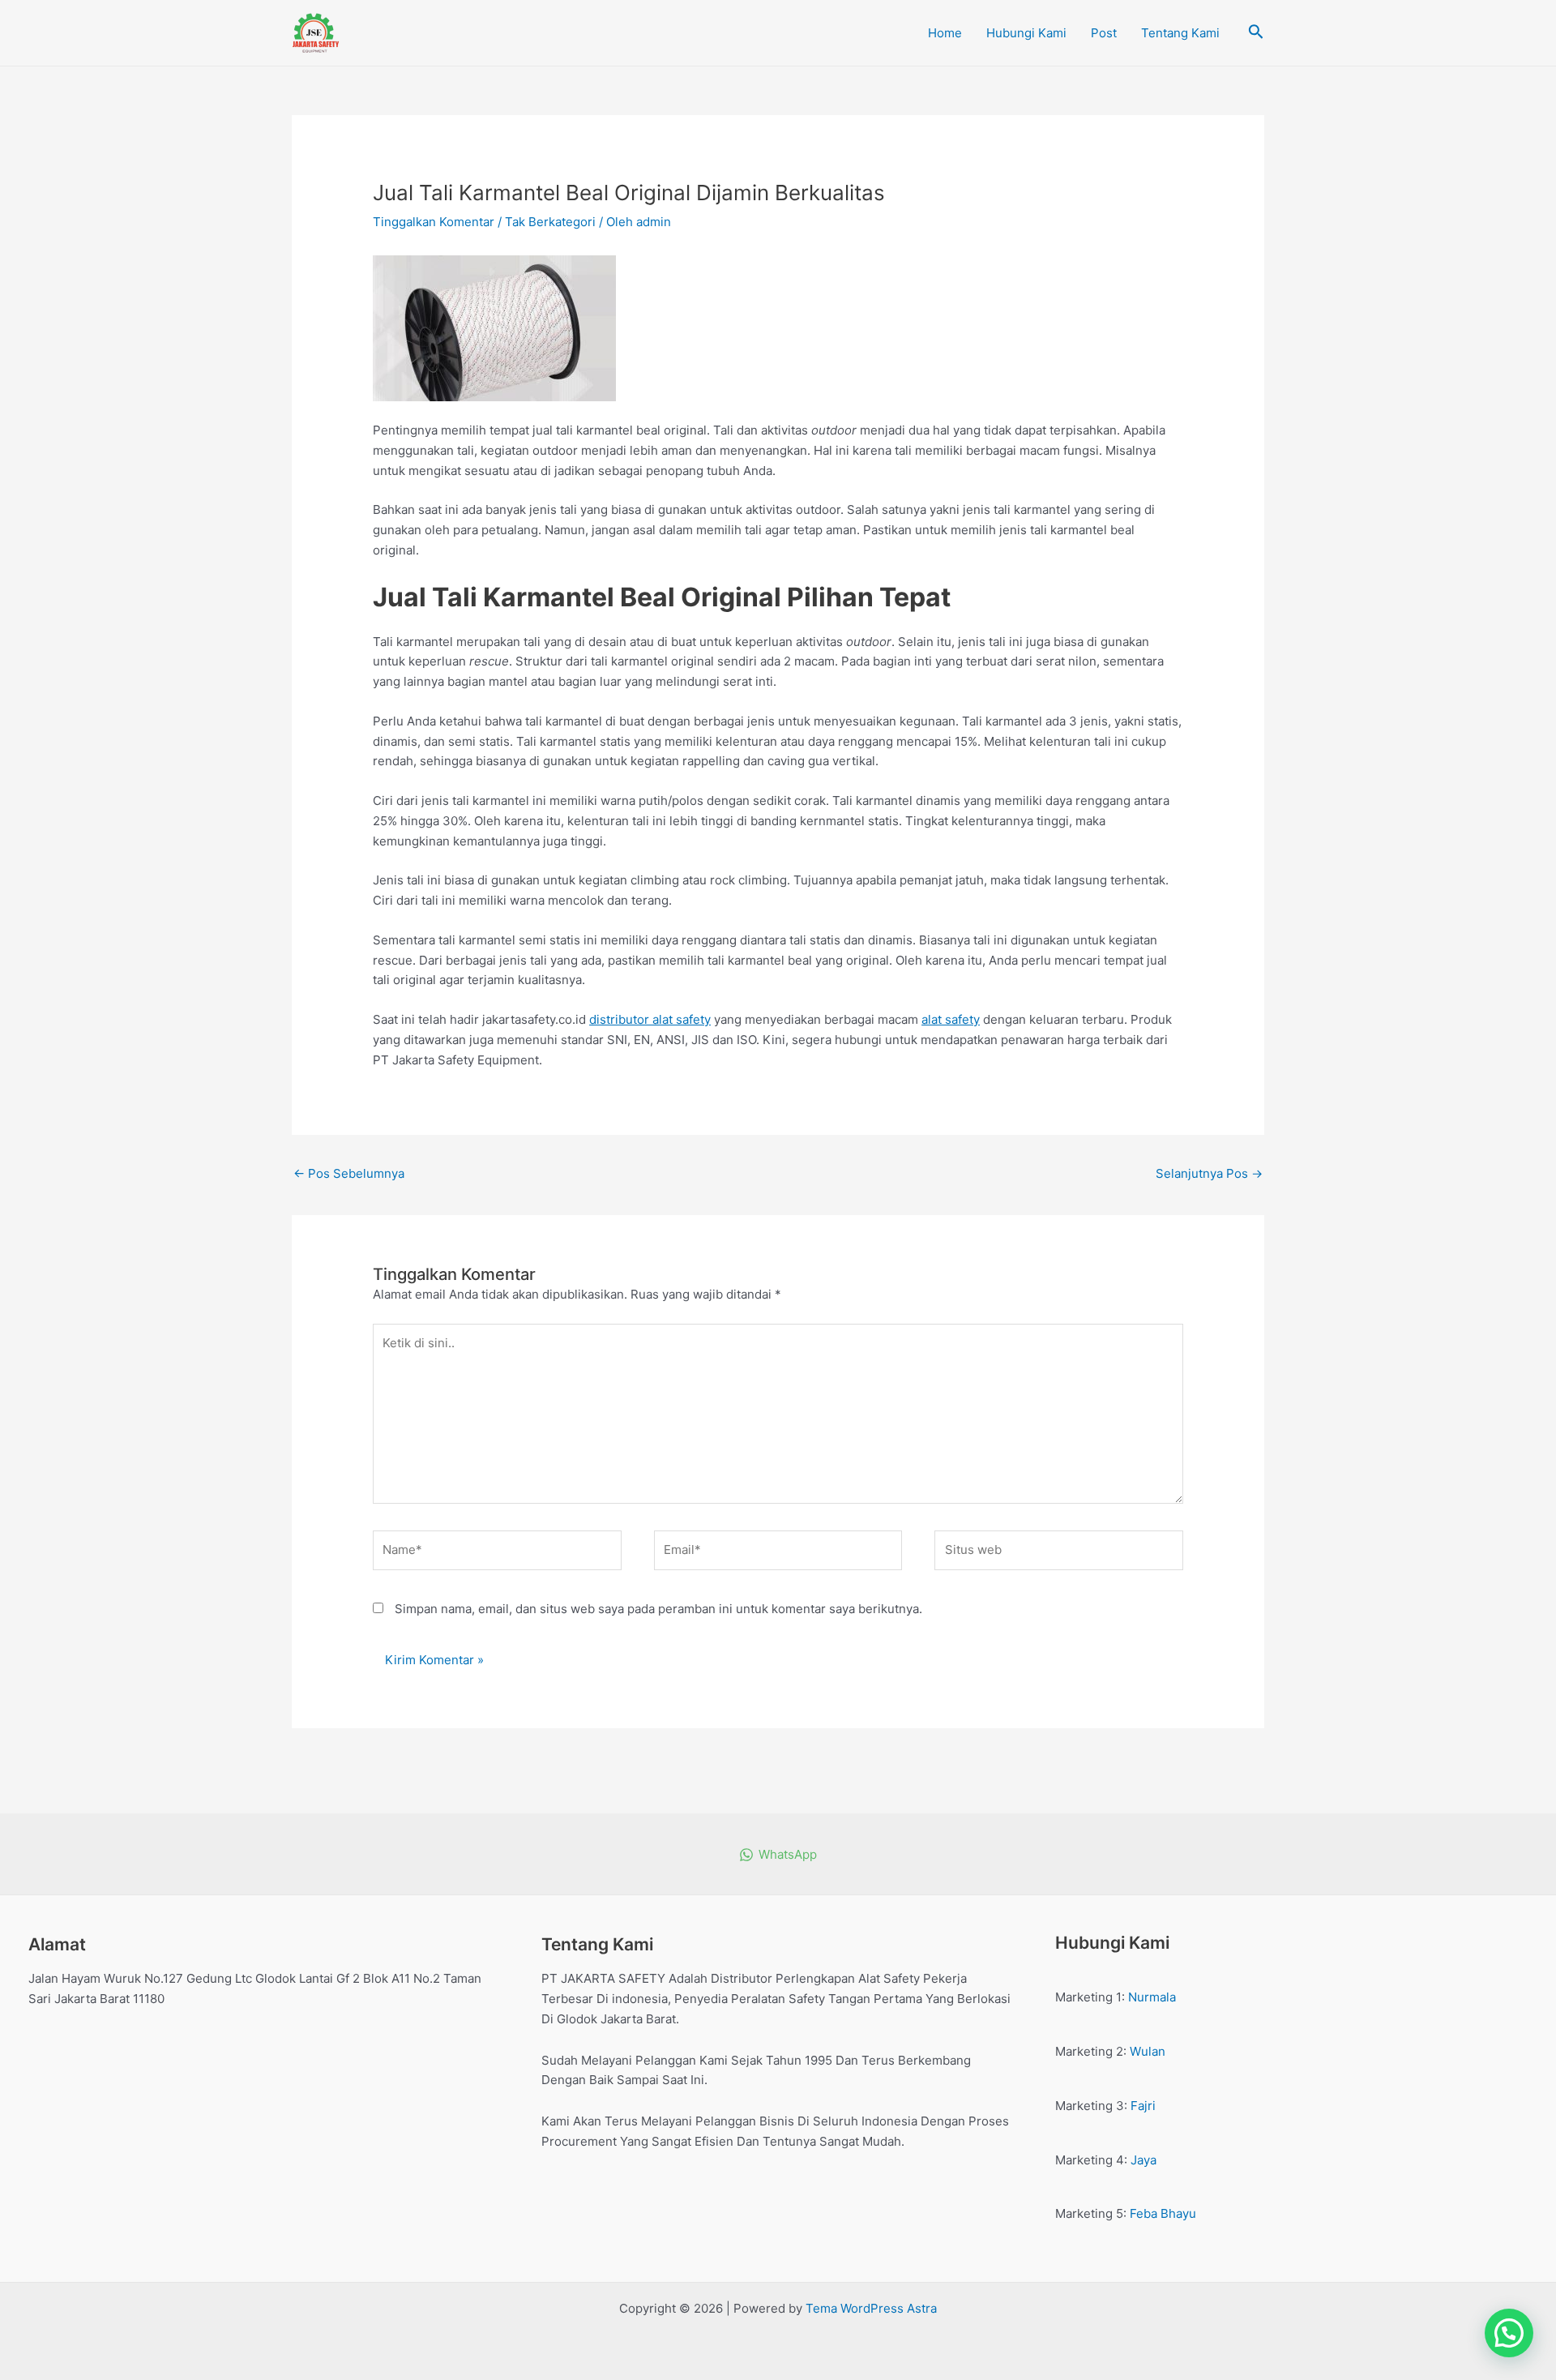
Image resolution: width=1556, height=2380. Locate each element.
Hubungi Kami (1026, 33)
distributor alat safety (650, 1019)
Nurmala (1152, 1997)
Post (1104, 33)
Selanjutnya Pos (1209, 1173)
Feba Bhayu (1163, 2213)
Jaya (1143, 2160)
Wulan (1148, 2051)
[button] (1509, 2333)
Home (945, 33)
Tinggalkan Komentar (434, 222)
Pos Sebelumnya (349, 1173)
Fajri (1143, 2106)
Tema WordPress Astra (871, 2308)
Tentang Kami (1180, 33)
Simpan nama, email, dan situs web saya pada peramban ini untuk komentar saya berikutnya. (658, 1609)
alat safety (951, 1019)
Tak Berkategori (550, 222)
